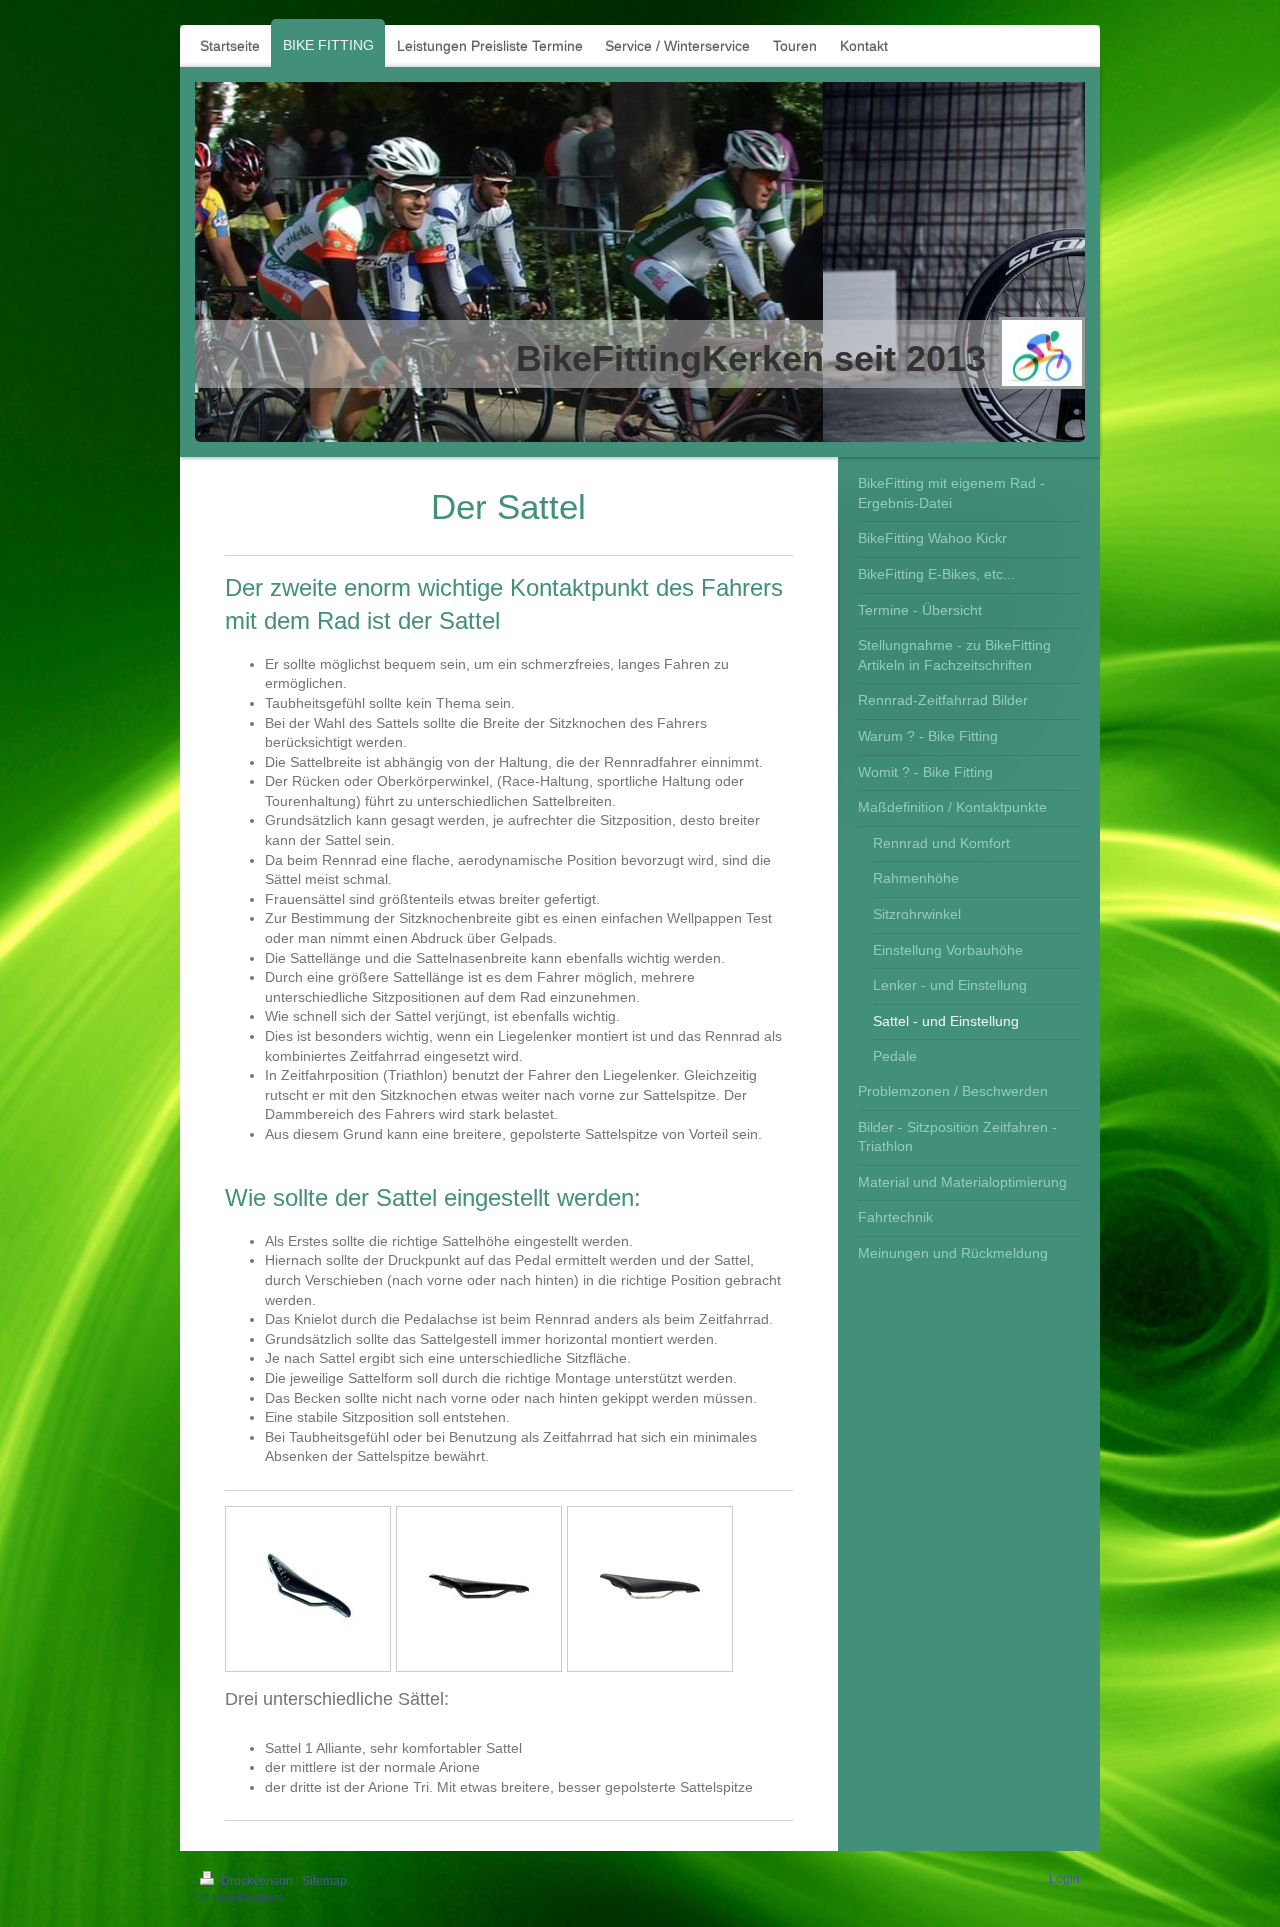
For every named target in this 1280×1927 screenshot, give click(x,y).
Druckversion (257, 1881)
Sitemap (324, 1881)
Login (1064, 1879)
